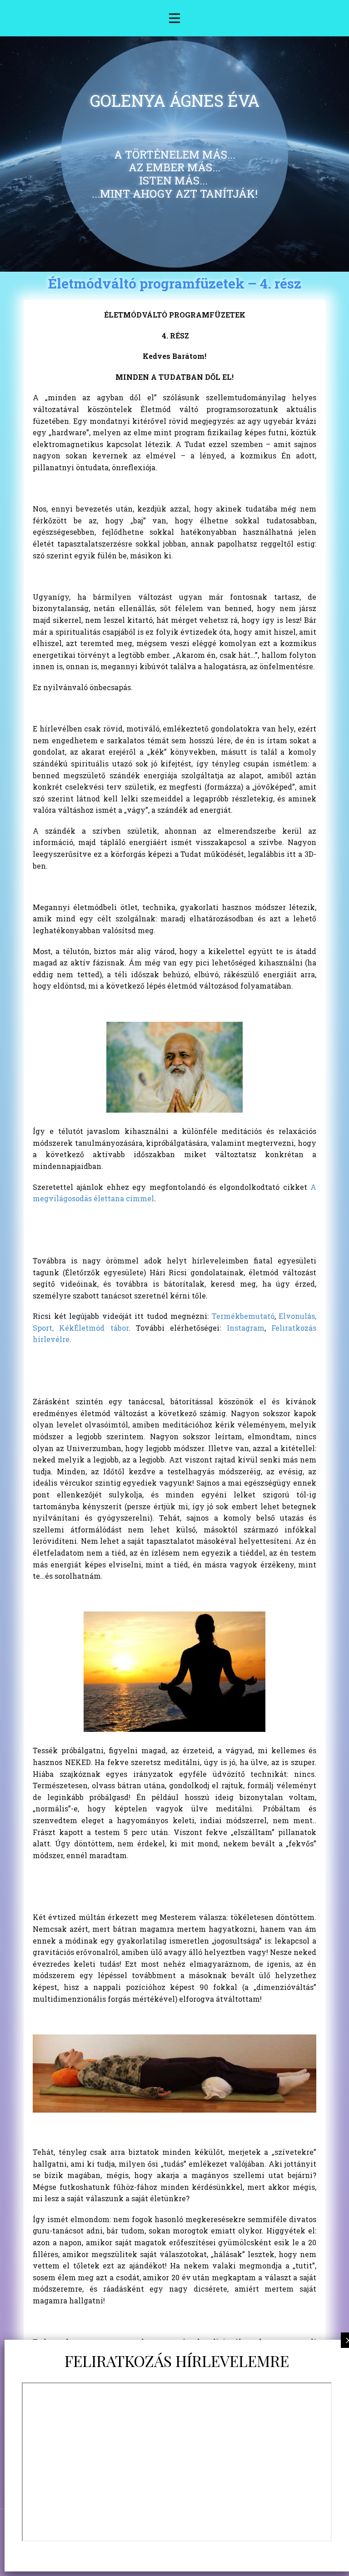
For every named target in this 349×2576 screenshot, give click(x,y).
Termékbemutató (243, 1316)
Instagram (246, 1328)
